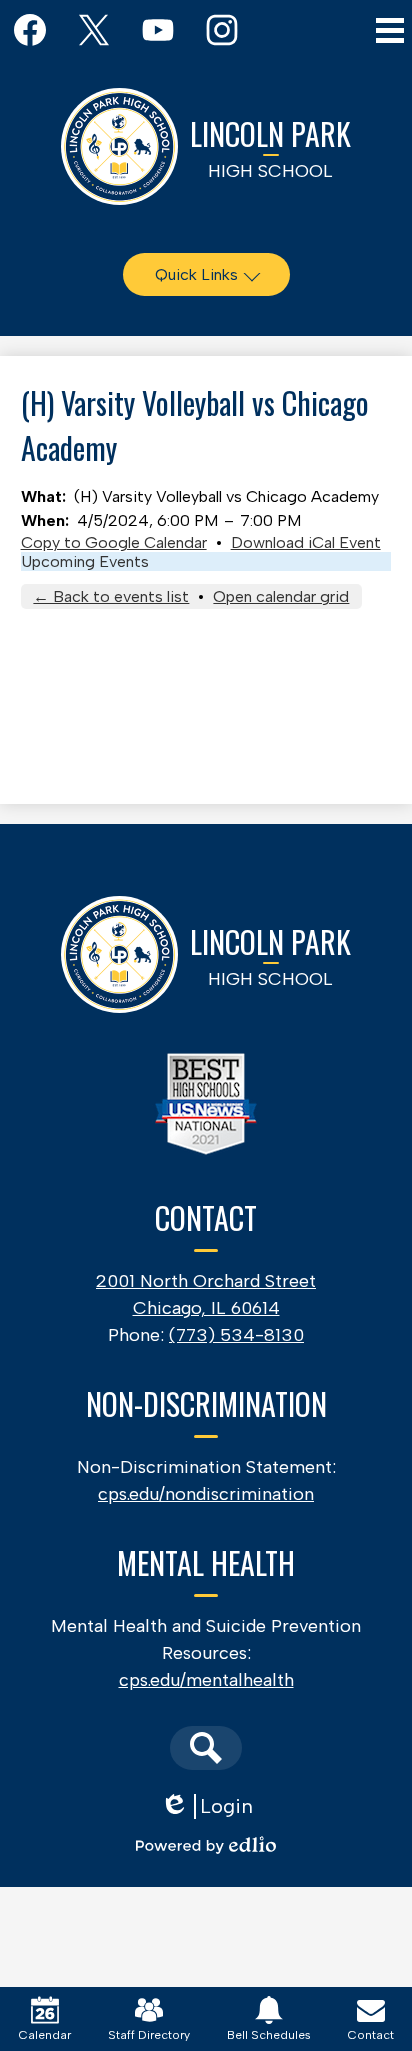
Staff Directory (149, 2035)
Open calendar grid (281, 596)
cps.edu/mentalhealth (206, 1680)
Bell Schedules (269, 2035)
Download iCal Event (306, 542)
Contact (371, 2035)
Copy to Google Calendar (114, 542)
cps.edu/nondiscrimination (206, 1494)
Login (206, 1806)
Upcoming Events (85, 561)
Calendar (45, 2035)
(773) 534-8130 (236, 1335)
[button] (206, 274)
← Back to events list (111, 596)
